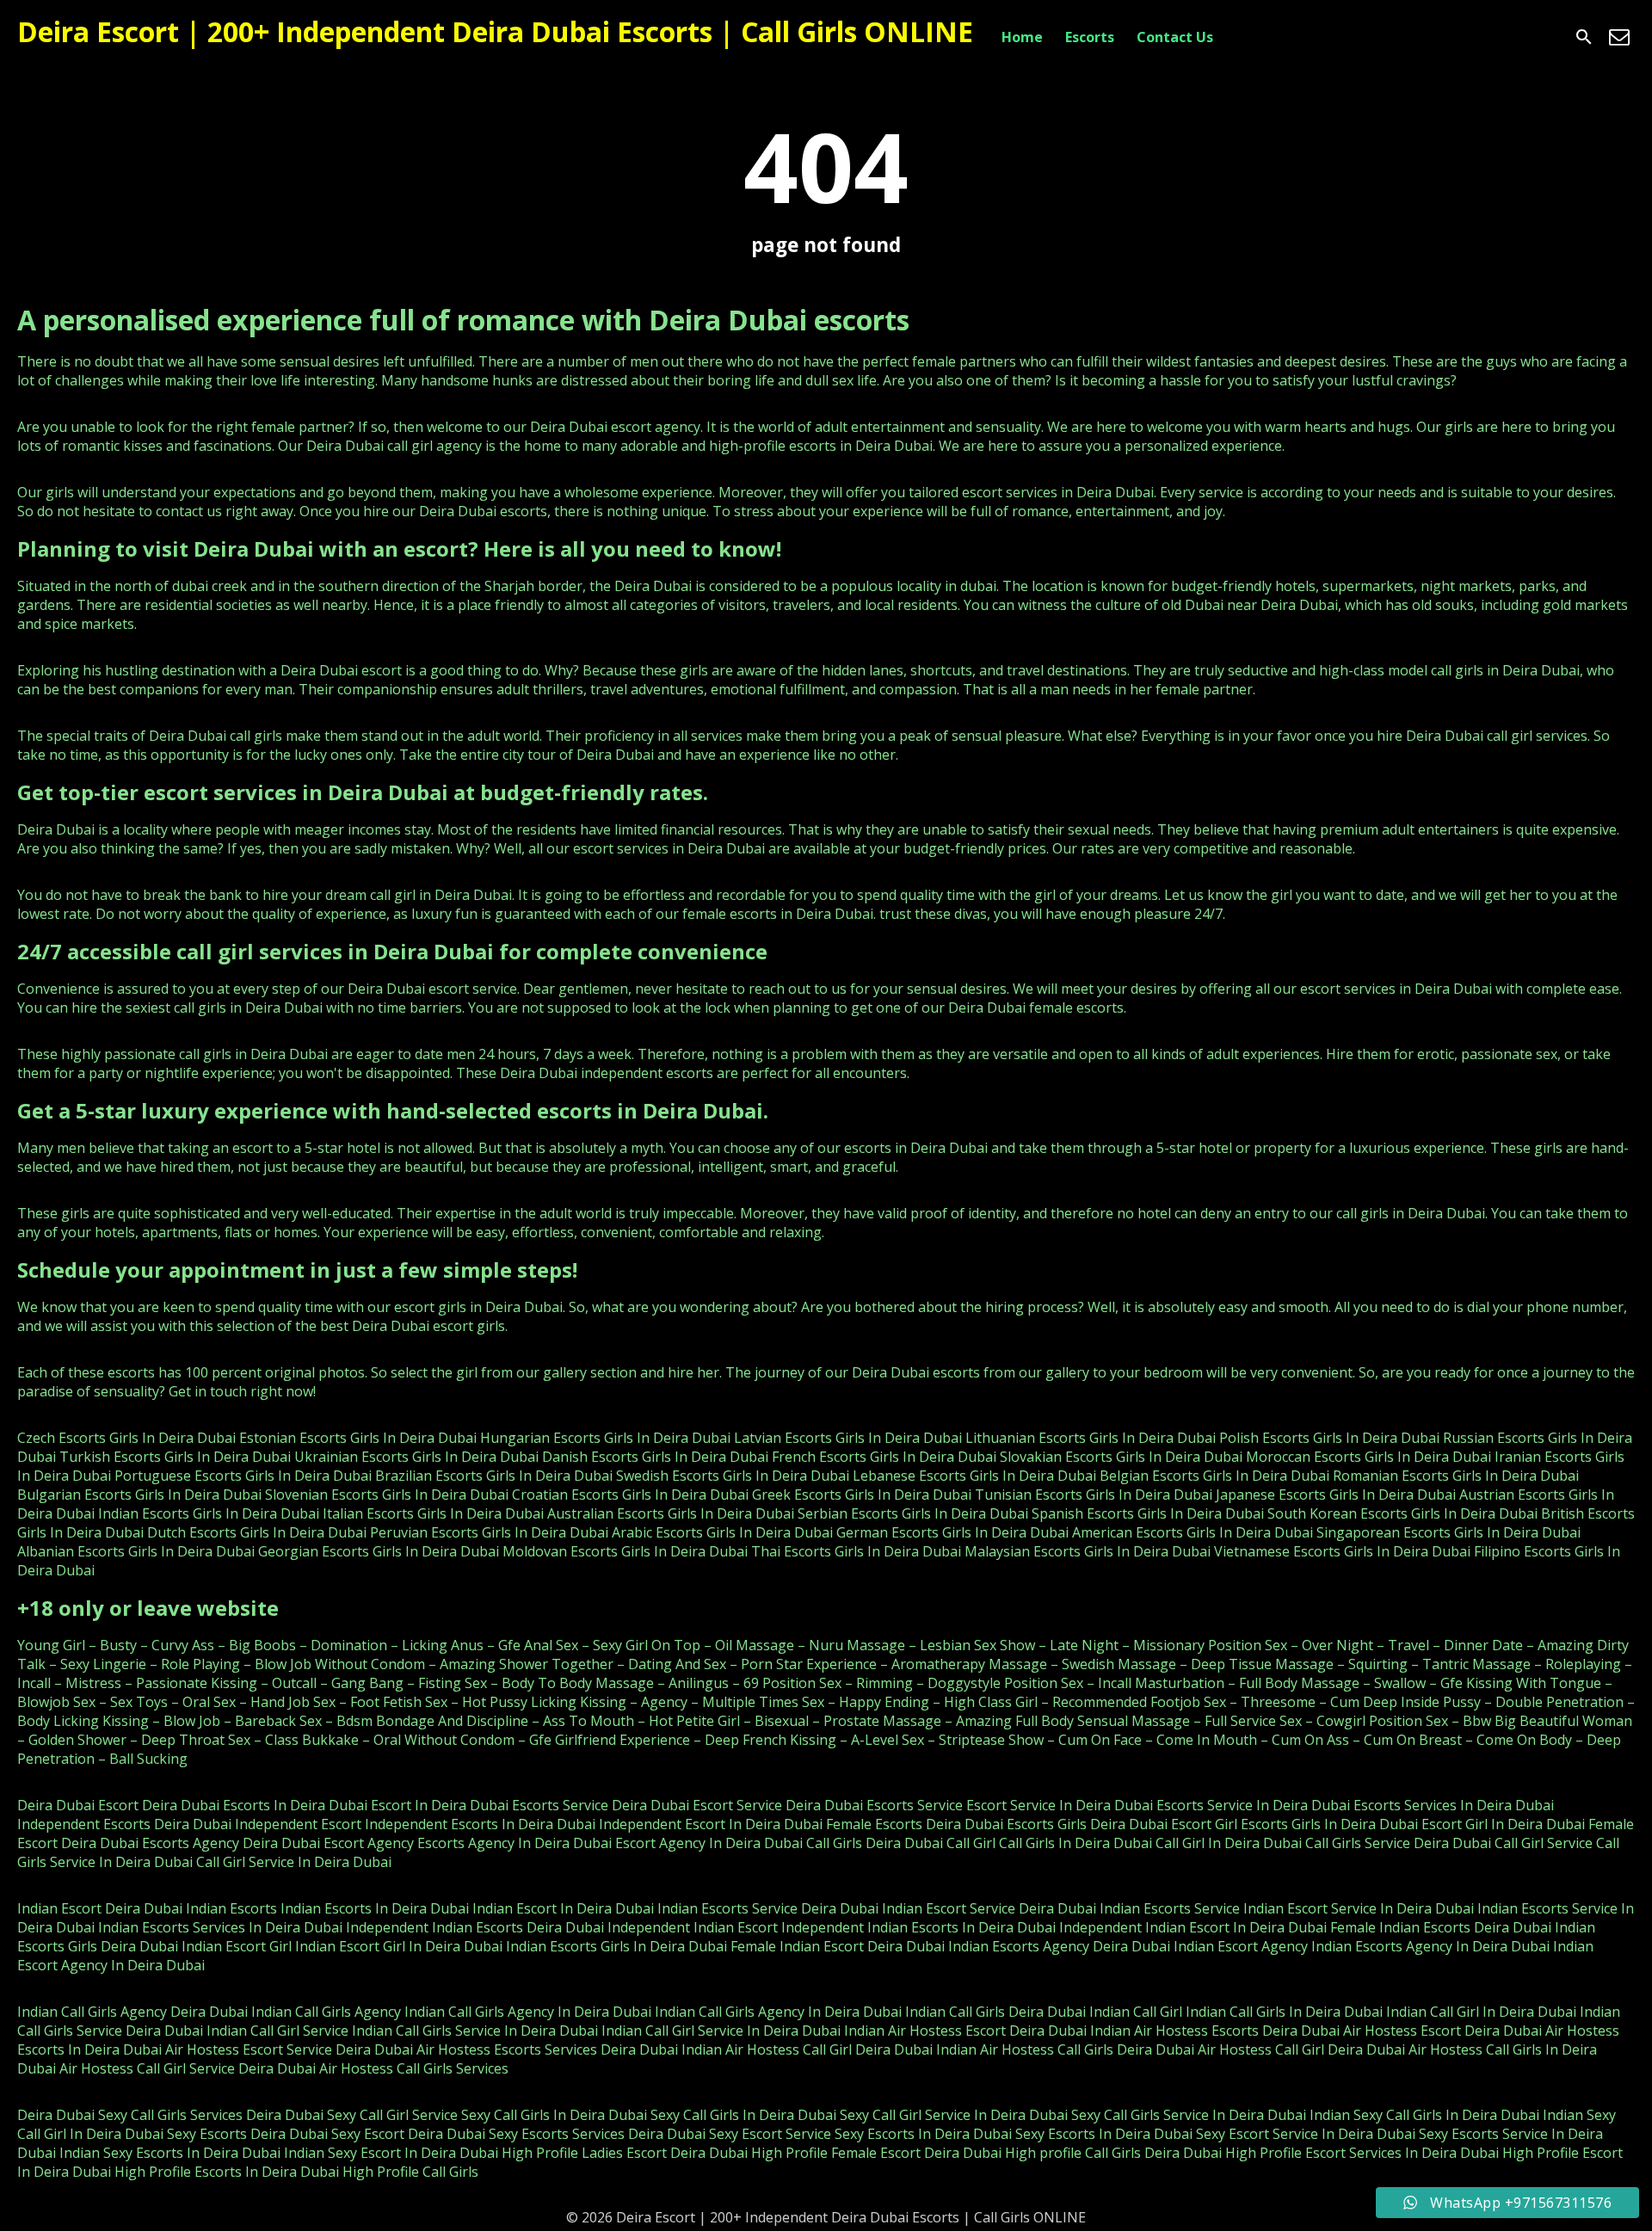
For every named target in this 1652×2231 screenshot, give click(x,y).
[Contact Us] (1619, 37)
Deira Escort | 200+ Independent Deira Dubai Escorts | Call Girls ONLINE (495, 31)
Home (1022, 37)
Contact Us (1175, 37)
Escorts (1090, 37)
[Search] (1584, 37)
